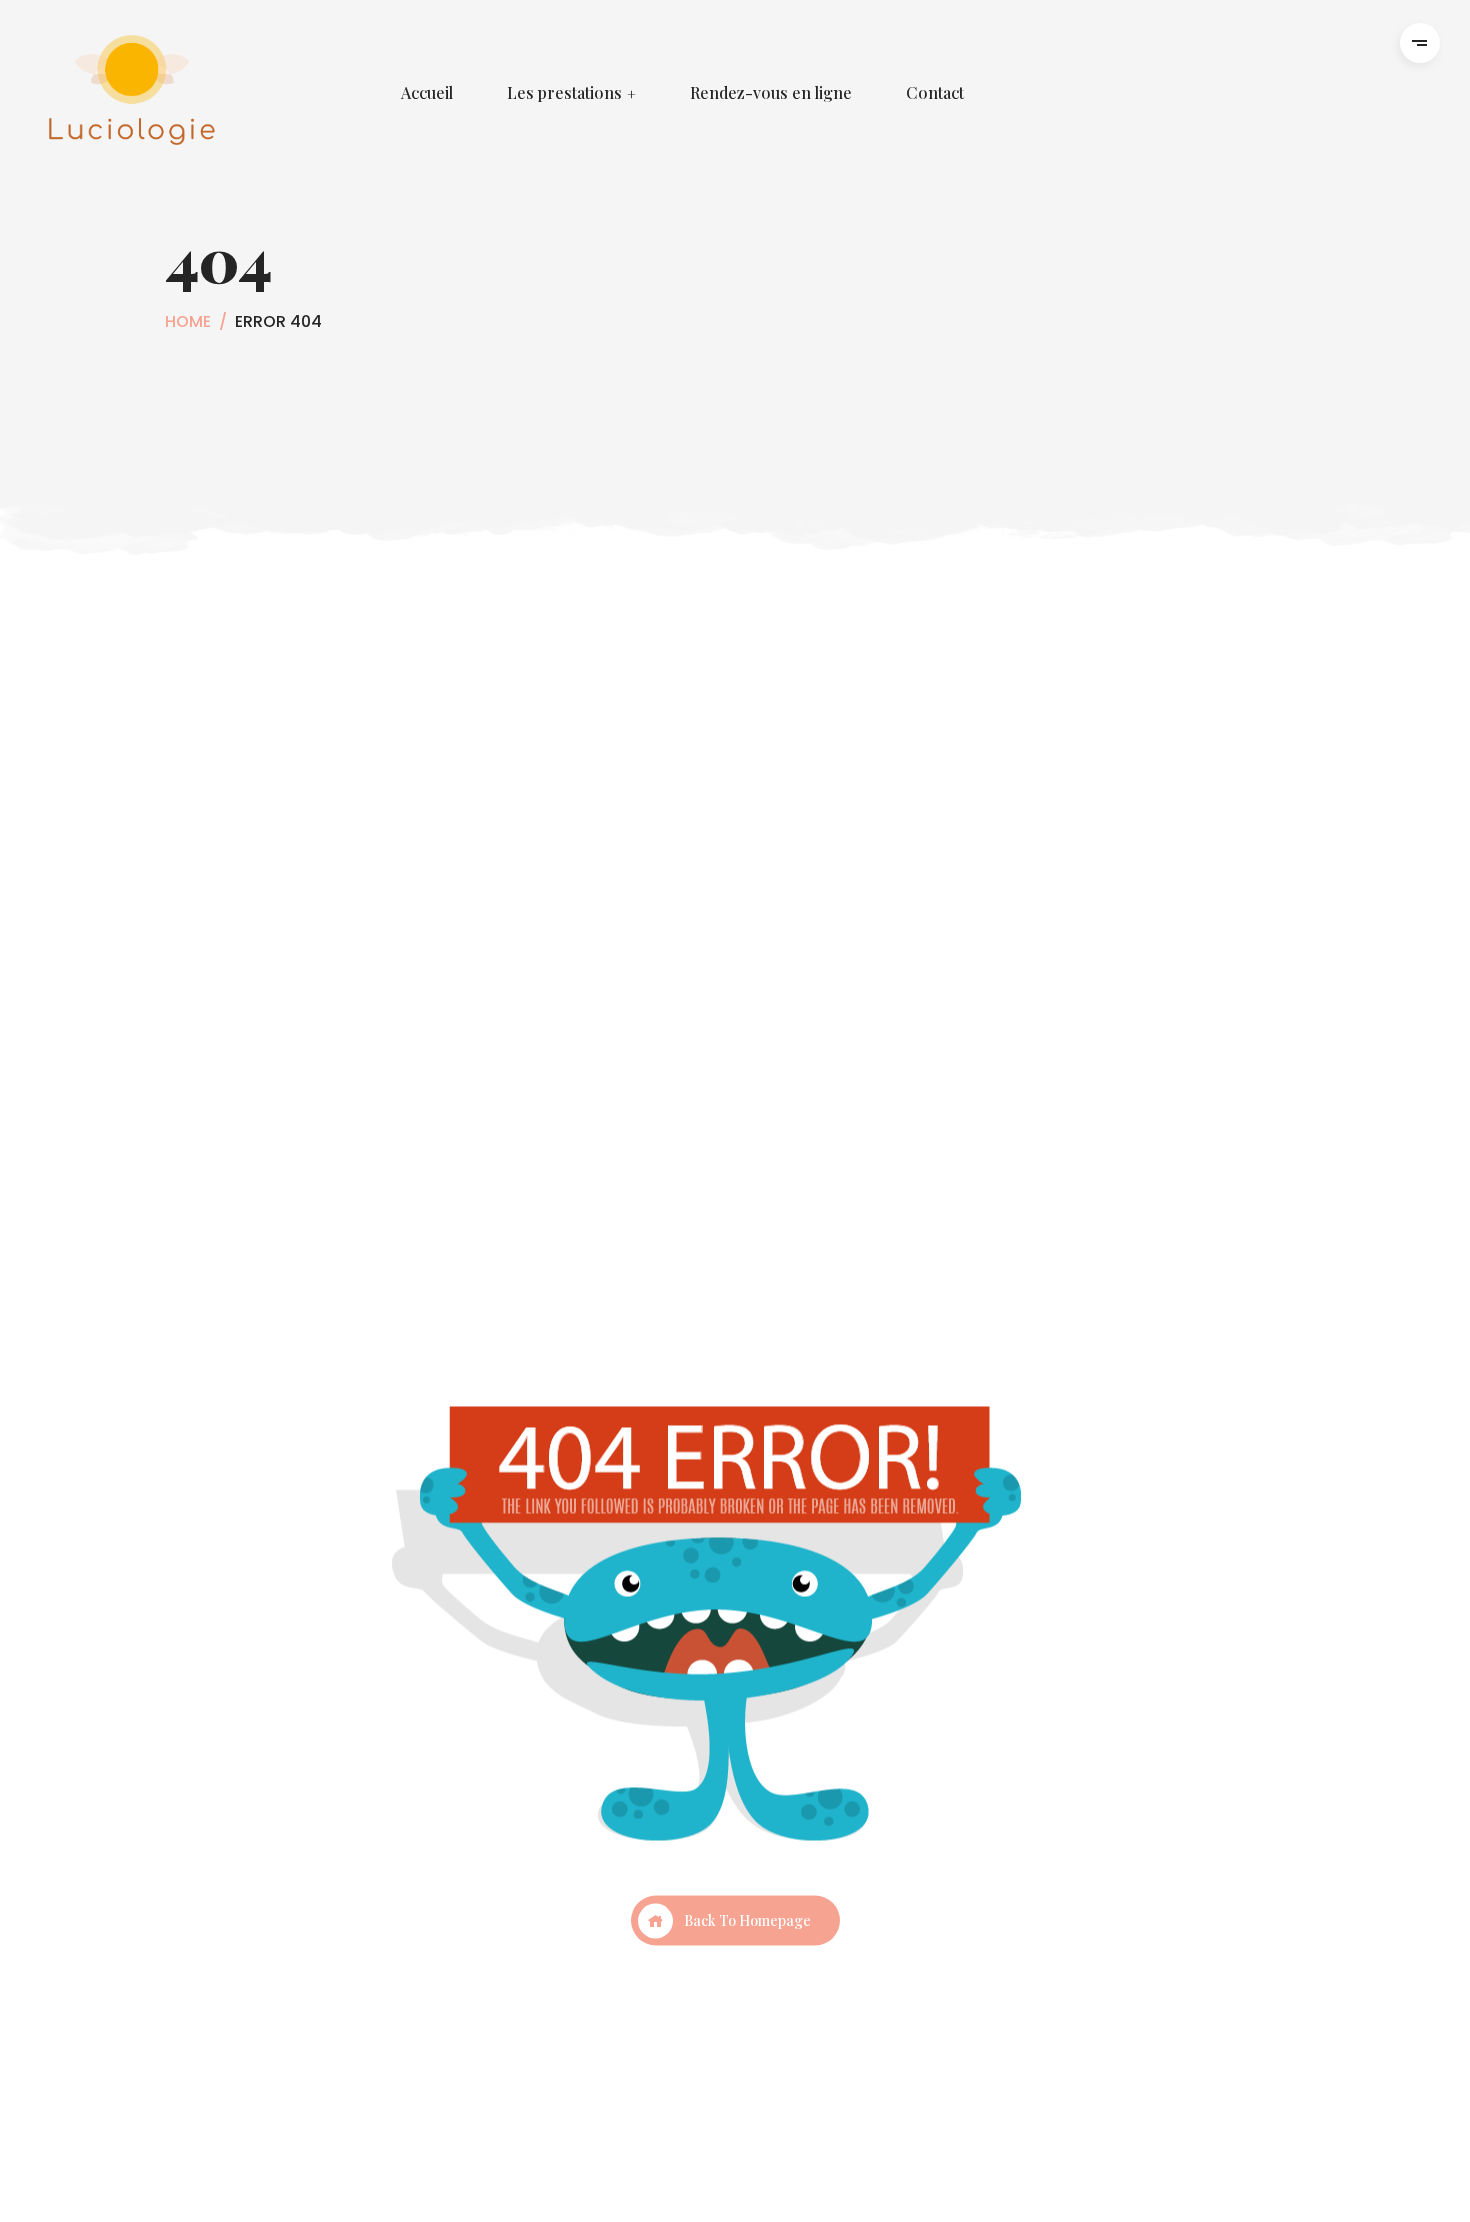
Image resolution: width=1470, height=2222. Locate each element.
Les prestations (564, 93)
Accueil (427, 93)
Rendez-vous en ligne (771, 93)
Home (188, 322)
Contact (935, 93)
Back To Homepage (747, 1920)
